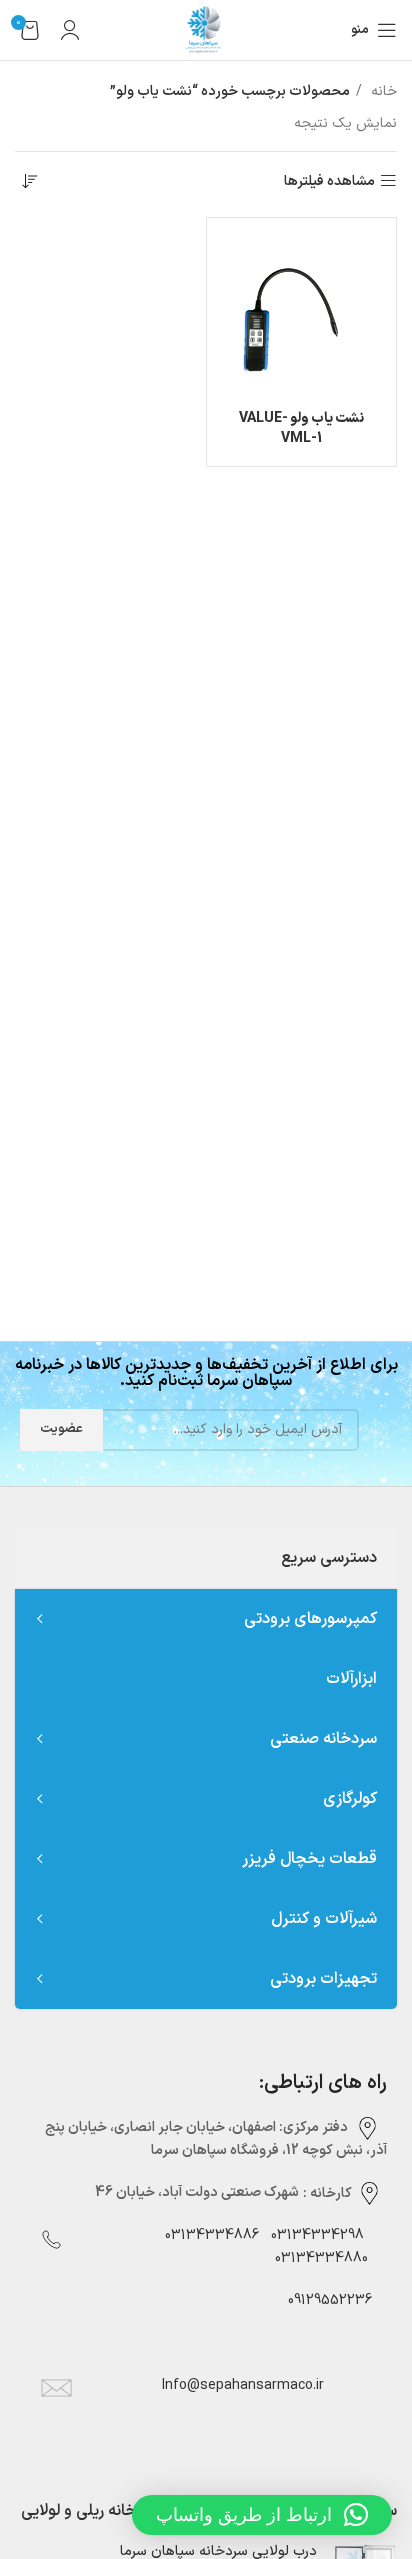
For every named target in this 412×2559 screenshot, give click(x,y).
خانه (382, 91)
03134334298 (317, 2235)
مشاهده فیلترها (329, 181)
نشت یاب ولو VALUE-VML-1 (301, 428)
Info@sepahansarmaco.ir (243, 2385)
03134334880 (321, 2258)
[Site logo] (206, 29)
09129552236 (324, 2300)
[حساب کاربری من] (70, 30)
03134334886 (212, 2235)
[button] (262, 2515)
